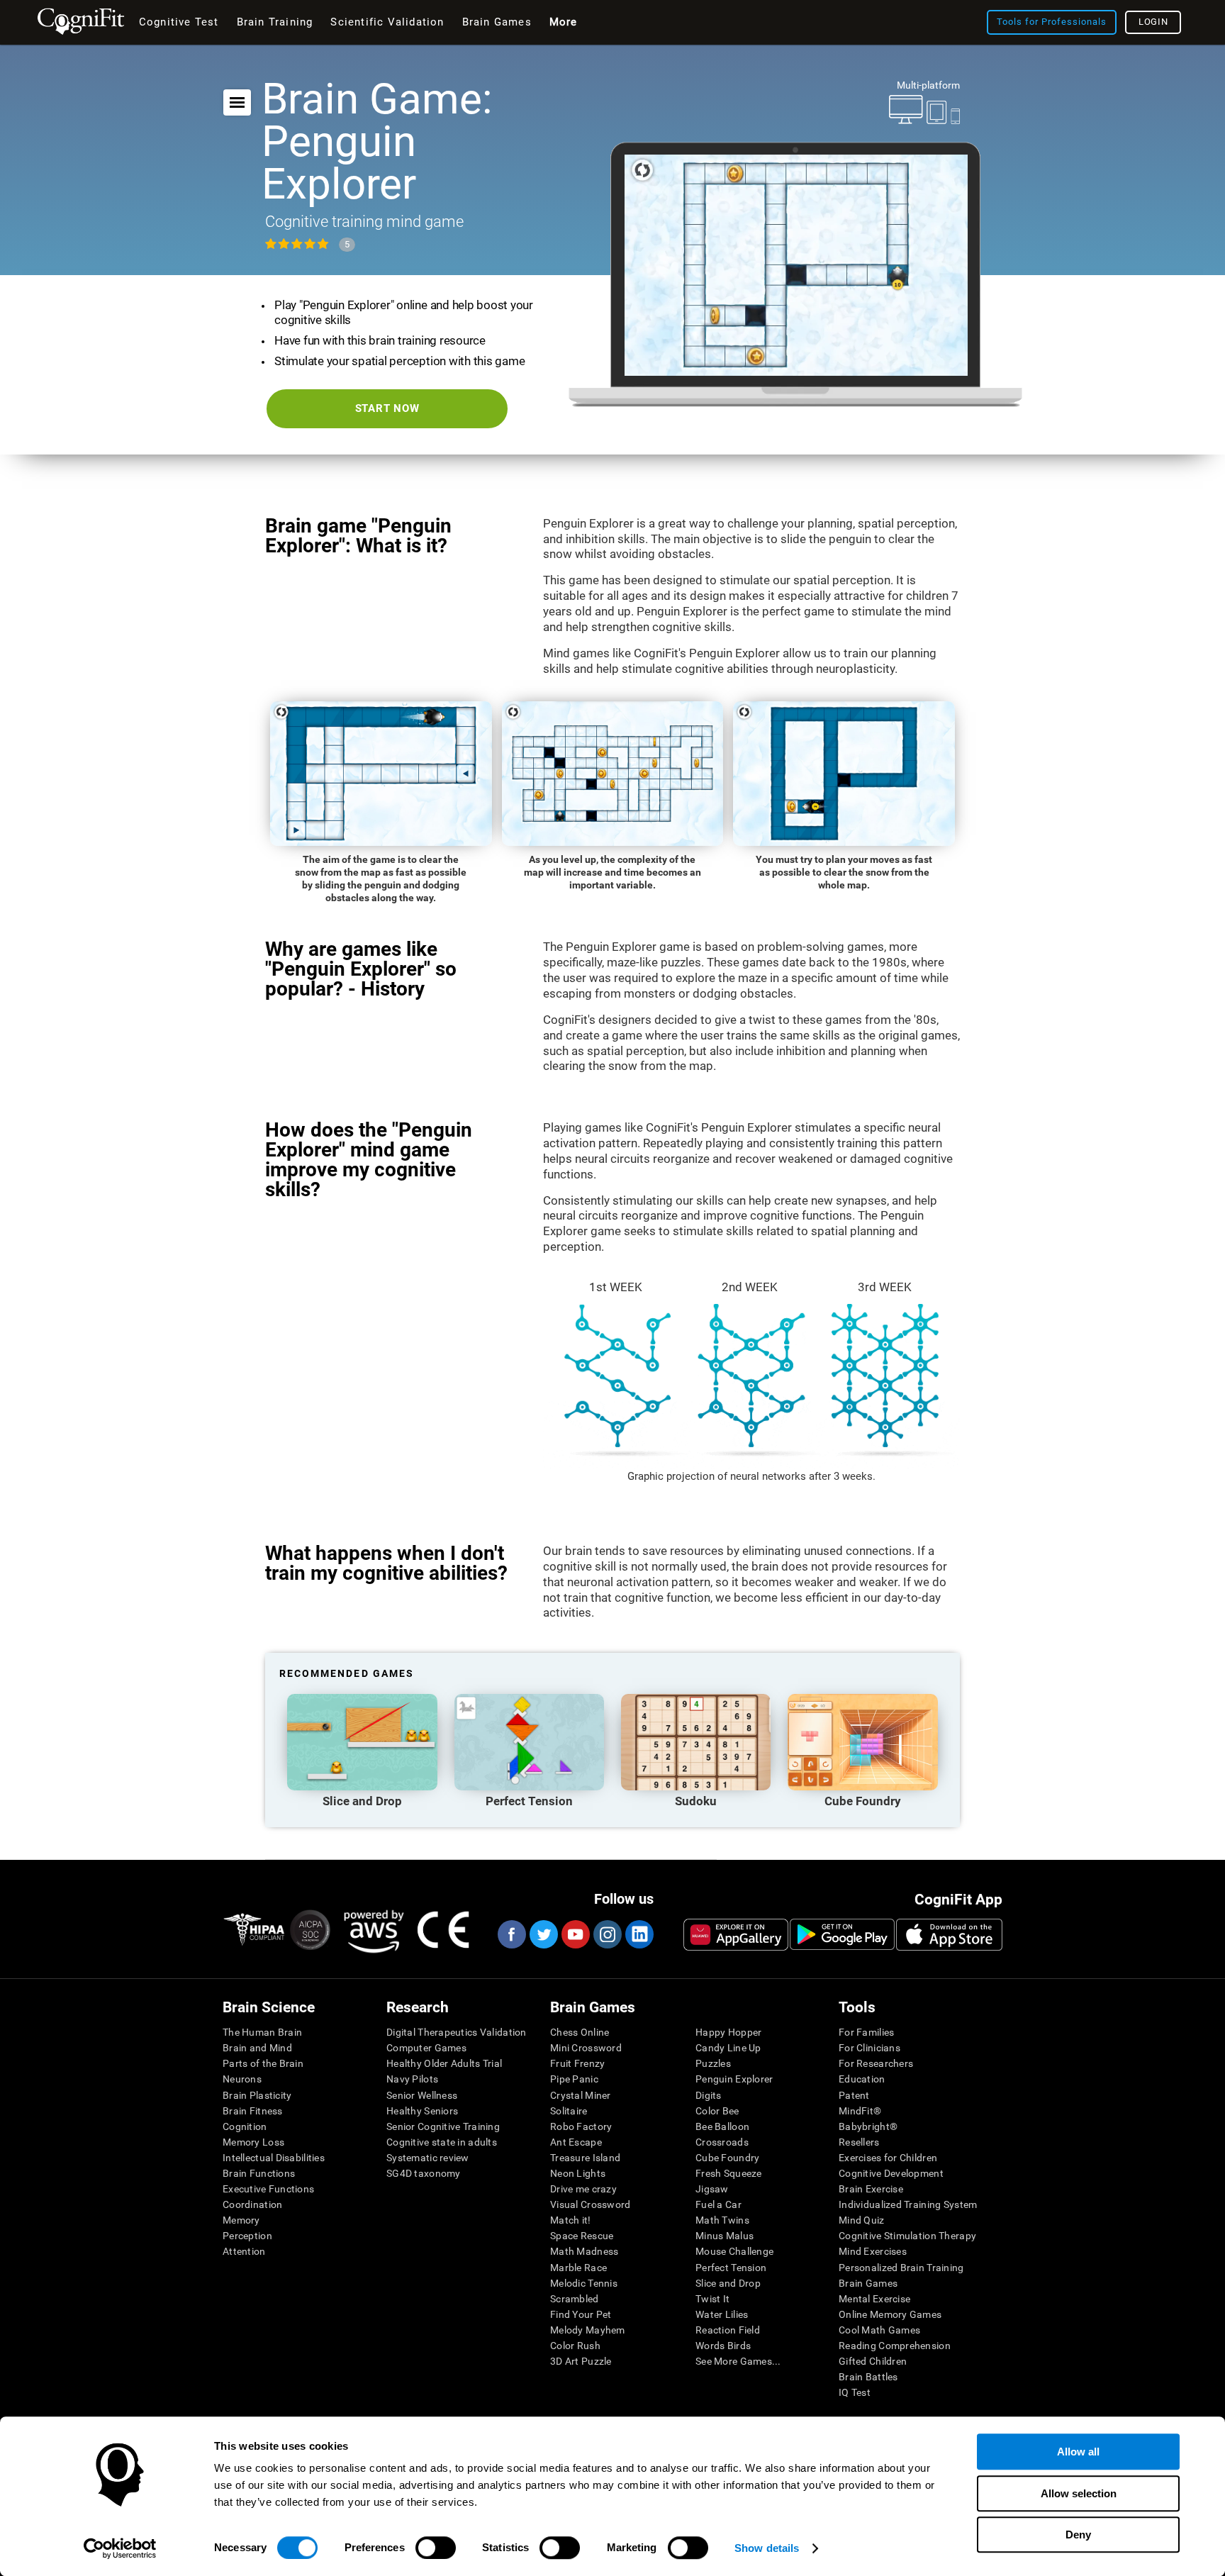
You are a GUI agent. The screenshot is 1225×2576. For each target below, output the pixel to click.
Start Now (387, 408)
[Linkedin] (639, 1934)
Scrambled (575, 2299)
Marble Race (578, 2268)
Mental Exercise (874, 2299)
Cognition (245, 2126)
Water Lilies (722, 2314)
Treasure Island (585, 2158)
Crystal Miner (581, 2095)
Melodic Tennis (584, 2283)
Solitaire (569, 2111)
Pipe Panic (574, 2079)
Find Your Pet (581, 2314)
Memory (241, 2220)
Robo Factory (581, 2126)
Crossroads (722, 2142)
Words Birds (723, 2346)
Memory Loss (253, 2142)
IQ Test (855, 2392)
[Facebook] (511, 1934)
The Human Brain (262, 2032)
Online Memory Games (890, 2314)
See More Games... (738, 2361)
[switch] (436, 2548)
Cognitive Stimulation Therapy (907, 2236)
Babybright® (868, 2126)
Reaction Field (728, 2330)
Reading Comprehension (895, 2346)
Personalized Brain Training (901, 2268)
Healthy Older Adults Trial (444, 2063)
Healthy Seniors (422, 2111)
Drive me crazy (583, 2189)
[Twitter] (543, 1934)
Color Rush (575, 2346)
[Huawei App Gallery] (736, 1934)
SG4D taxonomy (424, 2173)
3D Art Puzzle (581, 2361)
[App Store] (949, 1934)
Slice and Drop (728, 2283)
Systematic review (428, 2158)
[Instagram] (607, 1934)
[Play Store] (842, 1934)
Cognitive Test (179, 22)
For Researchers (876, 2063)
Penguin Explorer (734, 2079)
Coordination (252, 2204)
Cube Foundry (727, 2158)
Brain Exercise (871, 2189)
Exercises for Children (888, 2158)
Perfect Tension (731, 2268)
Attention (244, 2251)
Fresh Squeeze (729, 2173)
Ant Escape (576, 2142)
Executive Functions (268, 2189)
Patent (854, 2095)
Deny (1078, 2535)
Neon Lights (578, 2173)
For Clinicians (869, 2048)
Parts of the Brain (263, 2063)
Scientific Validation (387, 22)
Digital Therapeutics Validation (457, 2032)
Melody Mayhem (588, 2330)
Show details (767, 2548)
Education (862, 2079)
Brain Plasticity (257, 2095)
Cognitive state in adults (442, 2142)
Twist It (712, 2299)
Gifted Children (873, 2361)
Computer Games (426, 2048)
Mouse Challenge (734, 2251)
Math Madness (584, 2251)
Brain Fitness (253, 2111)
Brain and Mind (257, 2048)
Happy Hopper (728, 2032)
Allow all (1078, 2452)
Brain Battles (868, 2377)
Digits (709, 2095)
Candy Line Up (728, 2048)
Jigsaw (712, 2189)
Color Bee (717, 2111)
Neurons (242, 2079)
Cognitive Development (891, 2173)
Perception (247, 2236)
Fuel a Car (718, 2204)
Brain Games (868, 2283)
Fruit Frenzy (577, 2063)
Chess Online (580, 2032)
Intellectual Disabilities (274, 2158)
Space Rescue (582, 2236)
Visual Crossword (590, 2204)
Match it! (571, 2220)
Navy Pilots (412, 2079)
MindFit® (860, 2111)
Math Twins (722, 2220)
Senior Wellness (422, 2095)
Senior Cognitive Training (443, 2126)
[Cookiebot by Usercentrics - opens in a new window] (120, 2548)
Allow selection (1079, 2493)
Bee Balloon (722, 2126)
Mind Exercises (873, 2251)
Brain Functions (259, 2173)
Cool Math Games (879, 2330)
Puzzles (713, 2063)
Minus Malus (725, 2236)
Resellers (859, 2142)
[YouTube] (575, 1934)
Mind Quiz (862, 2220)
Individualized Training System (908, 2204)
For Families (866, 2032)
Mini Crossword (586, 2048)
